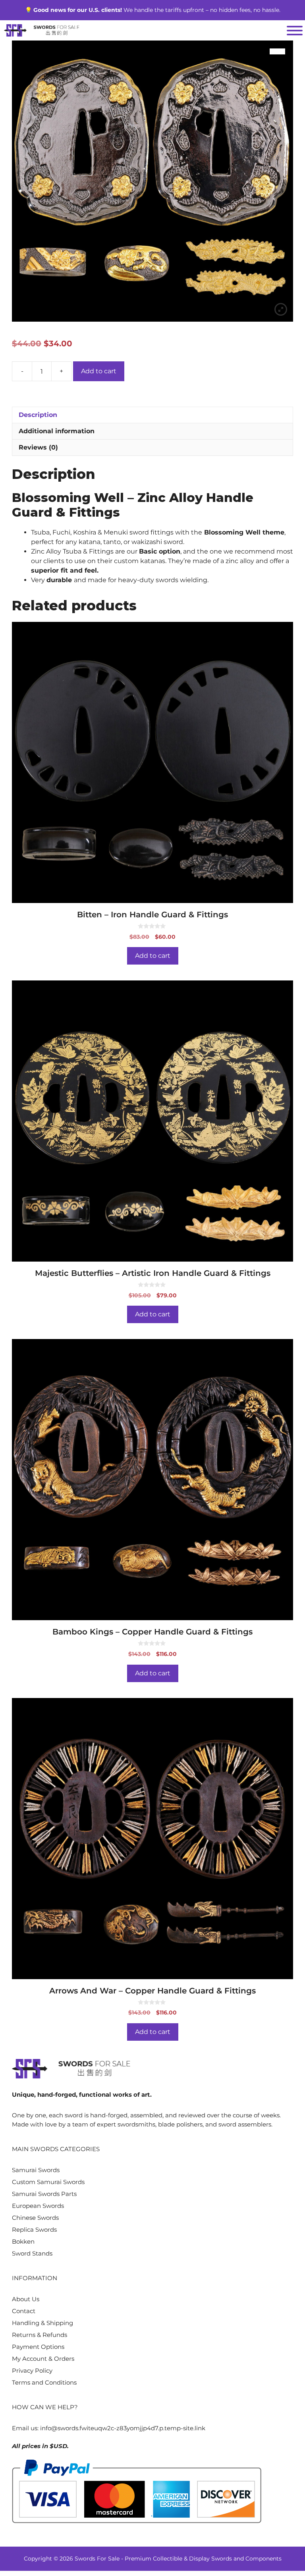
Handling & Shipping (42, 2323)
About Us (26, 2299)
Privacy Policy (32, 2370)
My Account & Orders (43, 2359)
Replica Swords (34, 2230)
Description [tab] (38, 415)
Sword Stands (32, 2253)
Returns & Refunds (40, 2335)
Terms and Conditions (44, 2382)
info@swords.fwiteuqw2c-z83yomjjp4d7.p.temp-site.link (123, 2428)
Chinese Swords (35, 2218)
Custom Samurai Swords (48, 2182)
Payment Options (38, 2347)
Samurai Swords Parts (44, 2194)
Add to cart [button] (153, 956)
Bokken (23, 2241)
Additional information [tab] (57, 431)
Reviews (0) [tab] (38, 447)
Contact (24, 2311)
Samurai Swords (36, 2170)
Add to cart (99, 371)
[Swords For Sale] (42, 30)
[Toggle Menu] (295, 31)
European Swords (38, 2206)
